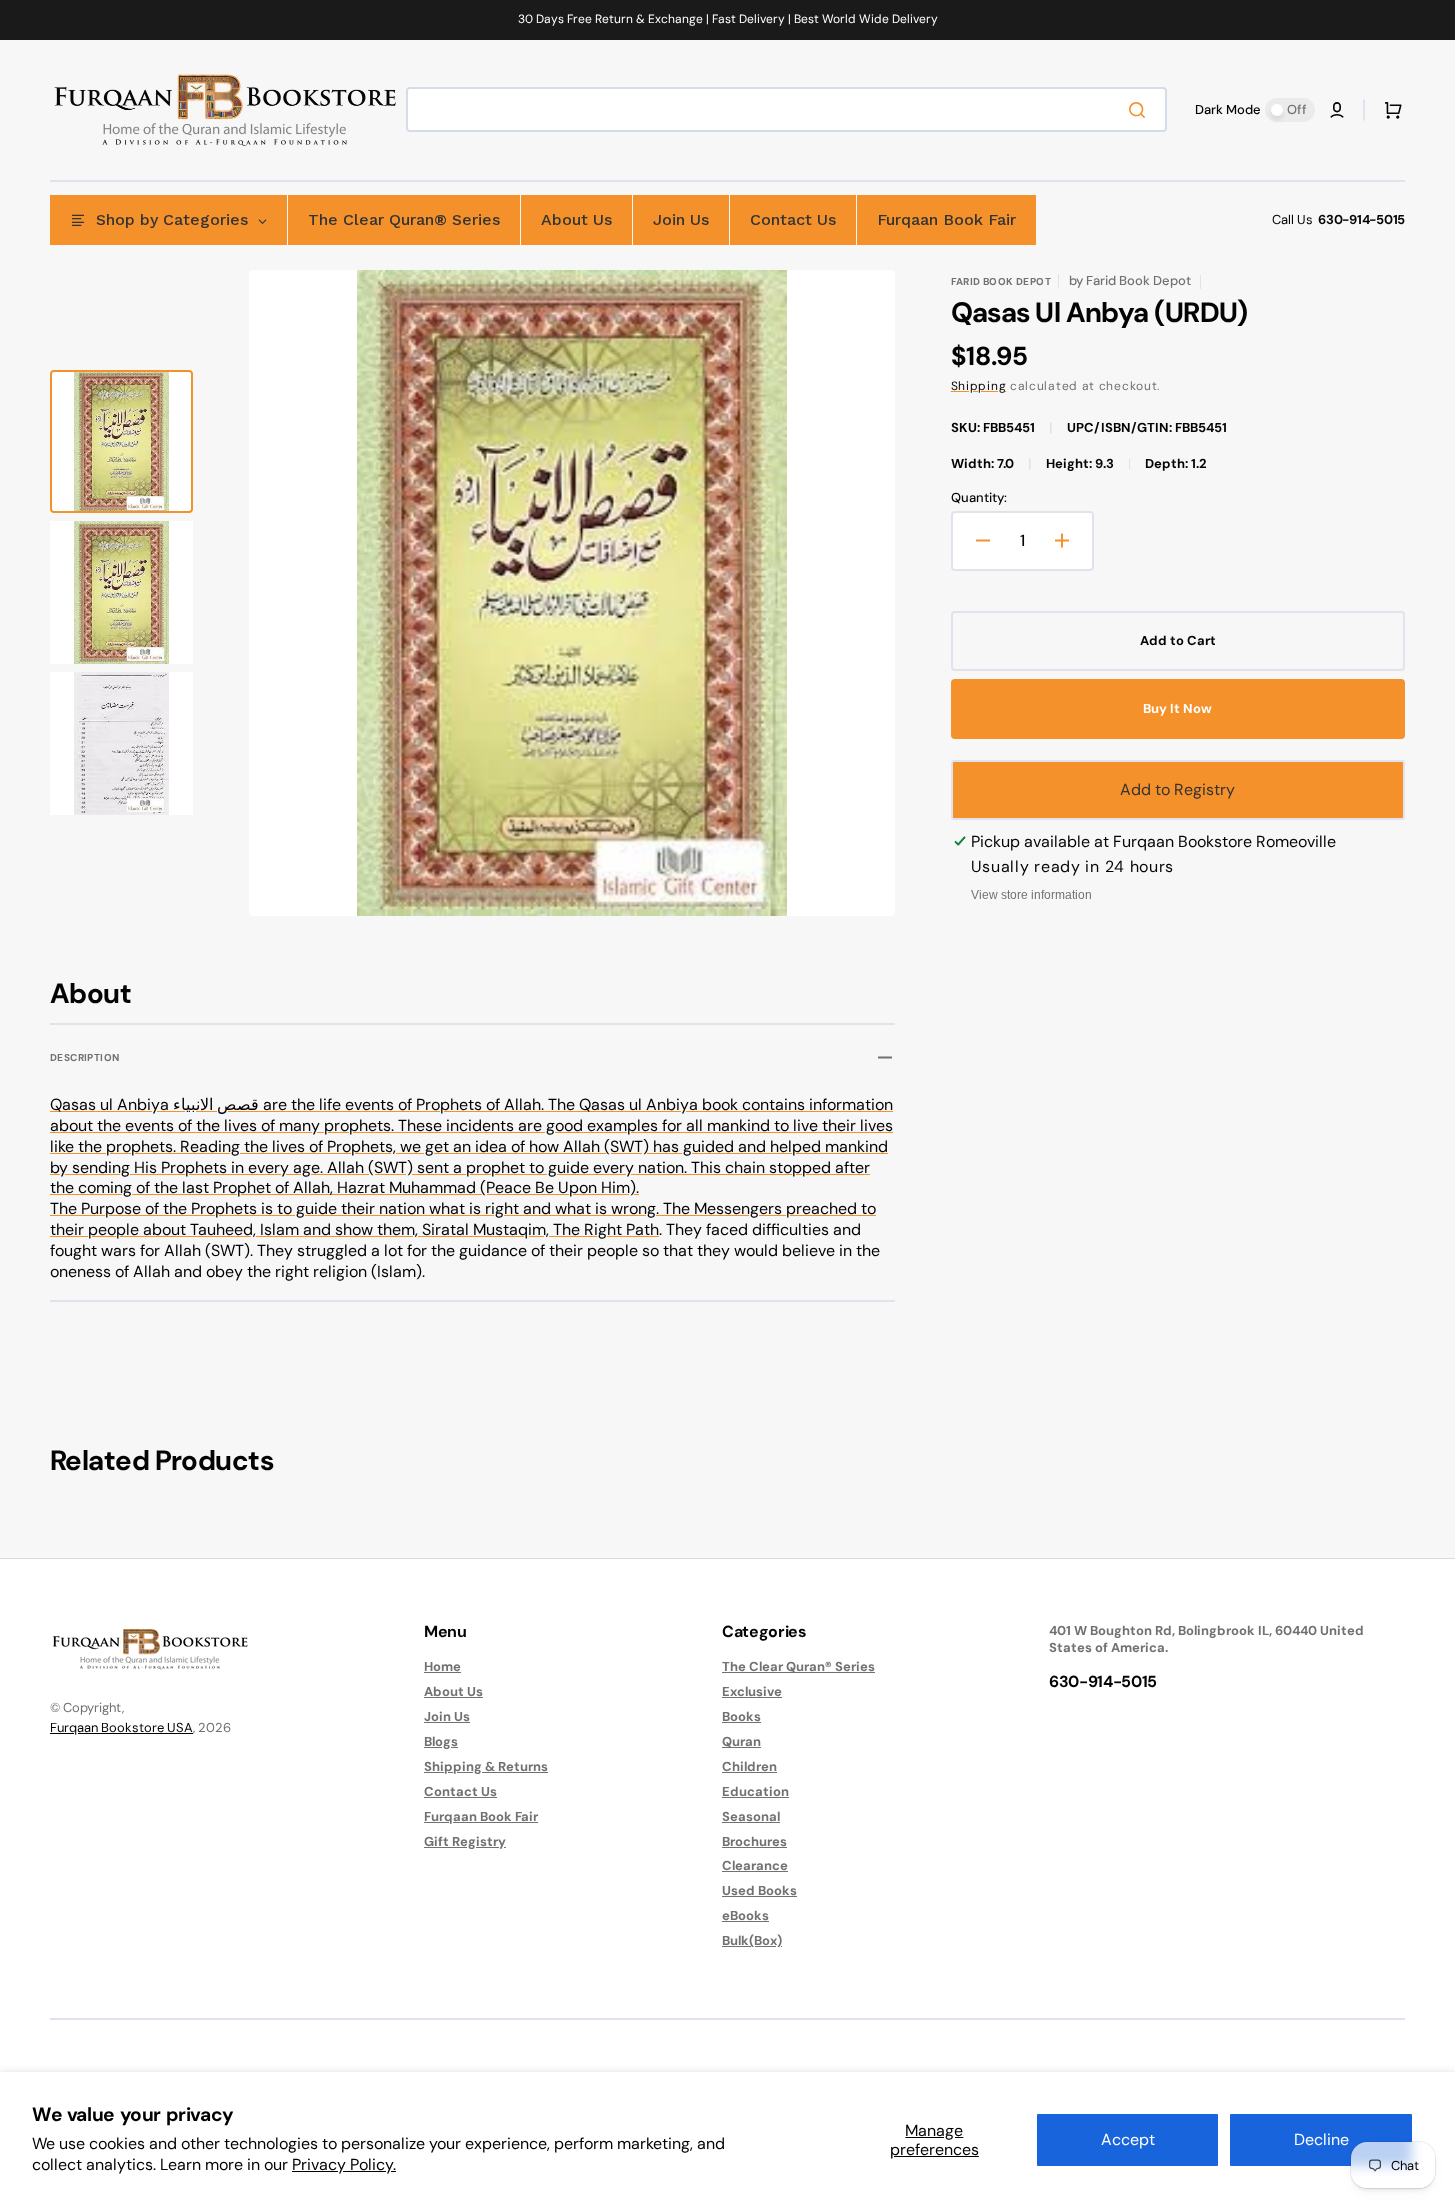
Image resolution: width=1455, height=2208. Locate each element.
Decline (1321, 2139)
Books (741, 1716)
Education (755, 1791)
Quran (741, 1741)
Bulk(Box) (752, 1940)
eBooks (745, 1915)
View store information (1031, 895)
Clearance (755, 1865)
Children (749, 1766)
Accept (1128, 2139)
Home (442, 1667)
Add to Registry (1177, 789)
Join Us (447, 1716)
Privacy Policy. (344, 2164)
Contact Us (460, 1791)
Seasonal (751, 1816)
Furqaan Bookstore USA (121, 1727)
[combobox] (786, 109)
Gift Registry (465, 1841)
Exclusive (752, 1691)
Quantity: (979, 498)
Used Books (759, 1890)
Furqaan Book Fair (481, 1816)
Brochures (754, 1841)
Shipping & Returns (486, 1766)
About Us (453, 1691)
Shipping (979, 386)
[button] (1337, 110)
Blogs (441, 1741)
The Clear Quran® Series (798, 1667)
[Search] (1141, 110)
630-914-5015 (1361, 219)
